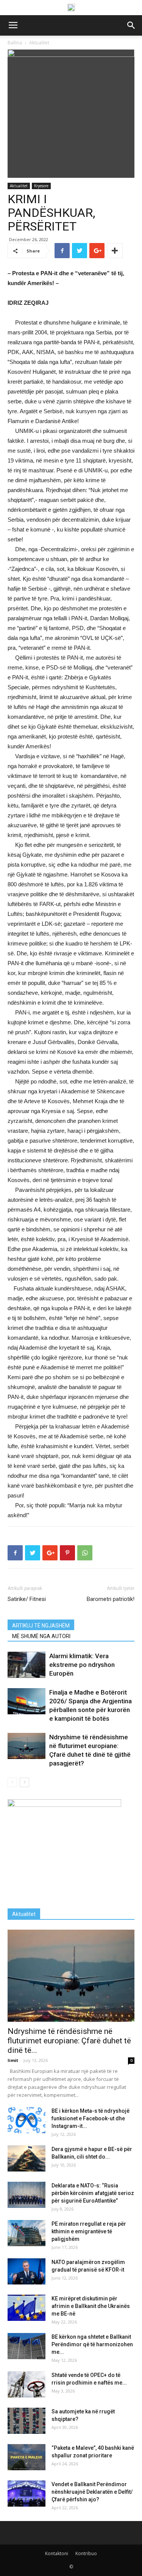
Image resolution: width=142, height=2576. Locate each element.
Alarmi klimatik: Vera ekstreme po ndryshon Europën (82, 1665)
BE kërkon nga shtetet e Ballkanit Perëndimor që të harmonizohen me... (92, 2344)
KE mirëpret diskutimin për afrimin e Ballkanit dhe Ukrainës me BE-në (91, 2306)
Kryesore (41, 186)
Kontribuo (86, 2553)
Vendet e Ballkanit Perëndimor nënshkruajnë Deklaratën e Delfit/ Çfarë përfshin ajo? (92, 2492)
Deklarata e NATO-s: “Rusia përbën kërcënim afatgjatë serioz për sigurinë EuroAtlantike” (93, 2193)
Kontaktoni (57, 2553)
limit (13, 2060)
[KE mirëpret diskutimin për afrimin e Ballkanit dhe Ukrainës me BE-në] (27, 2308)
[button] (131, 25)
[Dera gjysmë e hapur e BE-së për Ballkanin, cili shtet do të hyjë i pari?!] (27, 2158)
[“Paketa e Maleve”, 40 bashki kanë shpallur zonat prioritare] (27, 2457)
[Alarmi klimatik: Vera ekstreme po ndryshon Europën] (27, 1665)
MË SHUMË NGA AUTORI (41, 1636)
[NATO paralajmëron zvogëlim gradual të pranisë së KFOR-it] (27, 2271)
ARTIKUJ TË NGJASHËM (41, 1626)
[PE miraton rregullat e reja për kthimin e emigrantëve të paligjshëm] (27, 2233)
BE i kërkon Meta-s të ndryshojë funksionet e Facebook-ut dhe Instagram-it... (91, 2118)
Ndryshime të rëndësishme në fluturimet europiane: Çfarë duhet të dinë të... (69, 2041)
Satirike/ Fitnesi (27, 1599)
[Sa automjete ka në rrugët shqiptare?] (27, 2421)
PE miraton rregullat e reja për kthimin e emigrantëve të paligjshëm (89, 2231)
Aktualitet (19, 186)
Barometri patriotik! (111, 1599)
